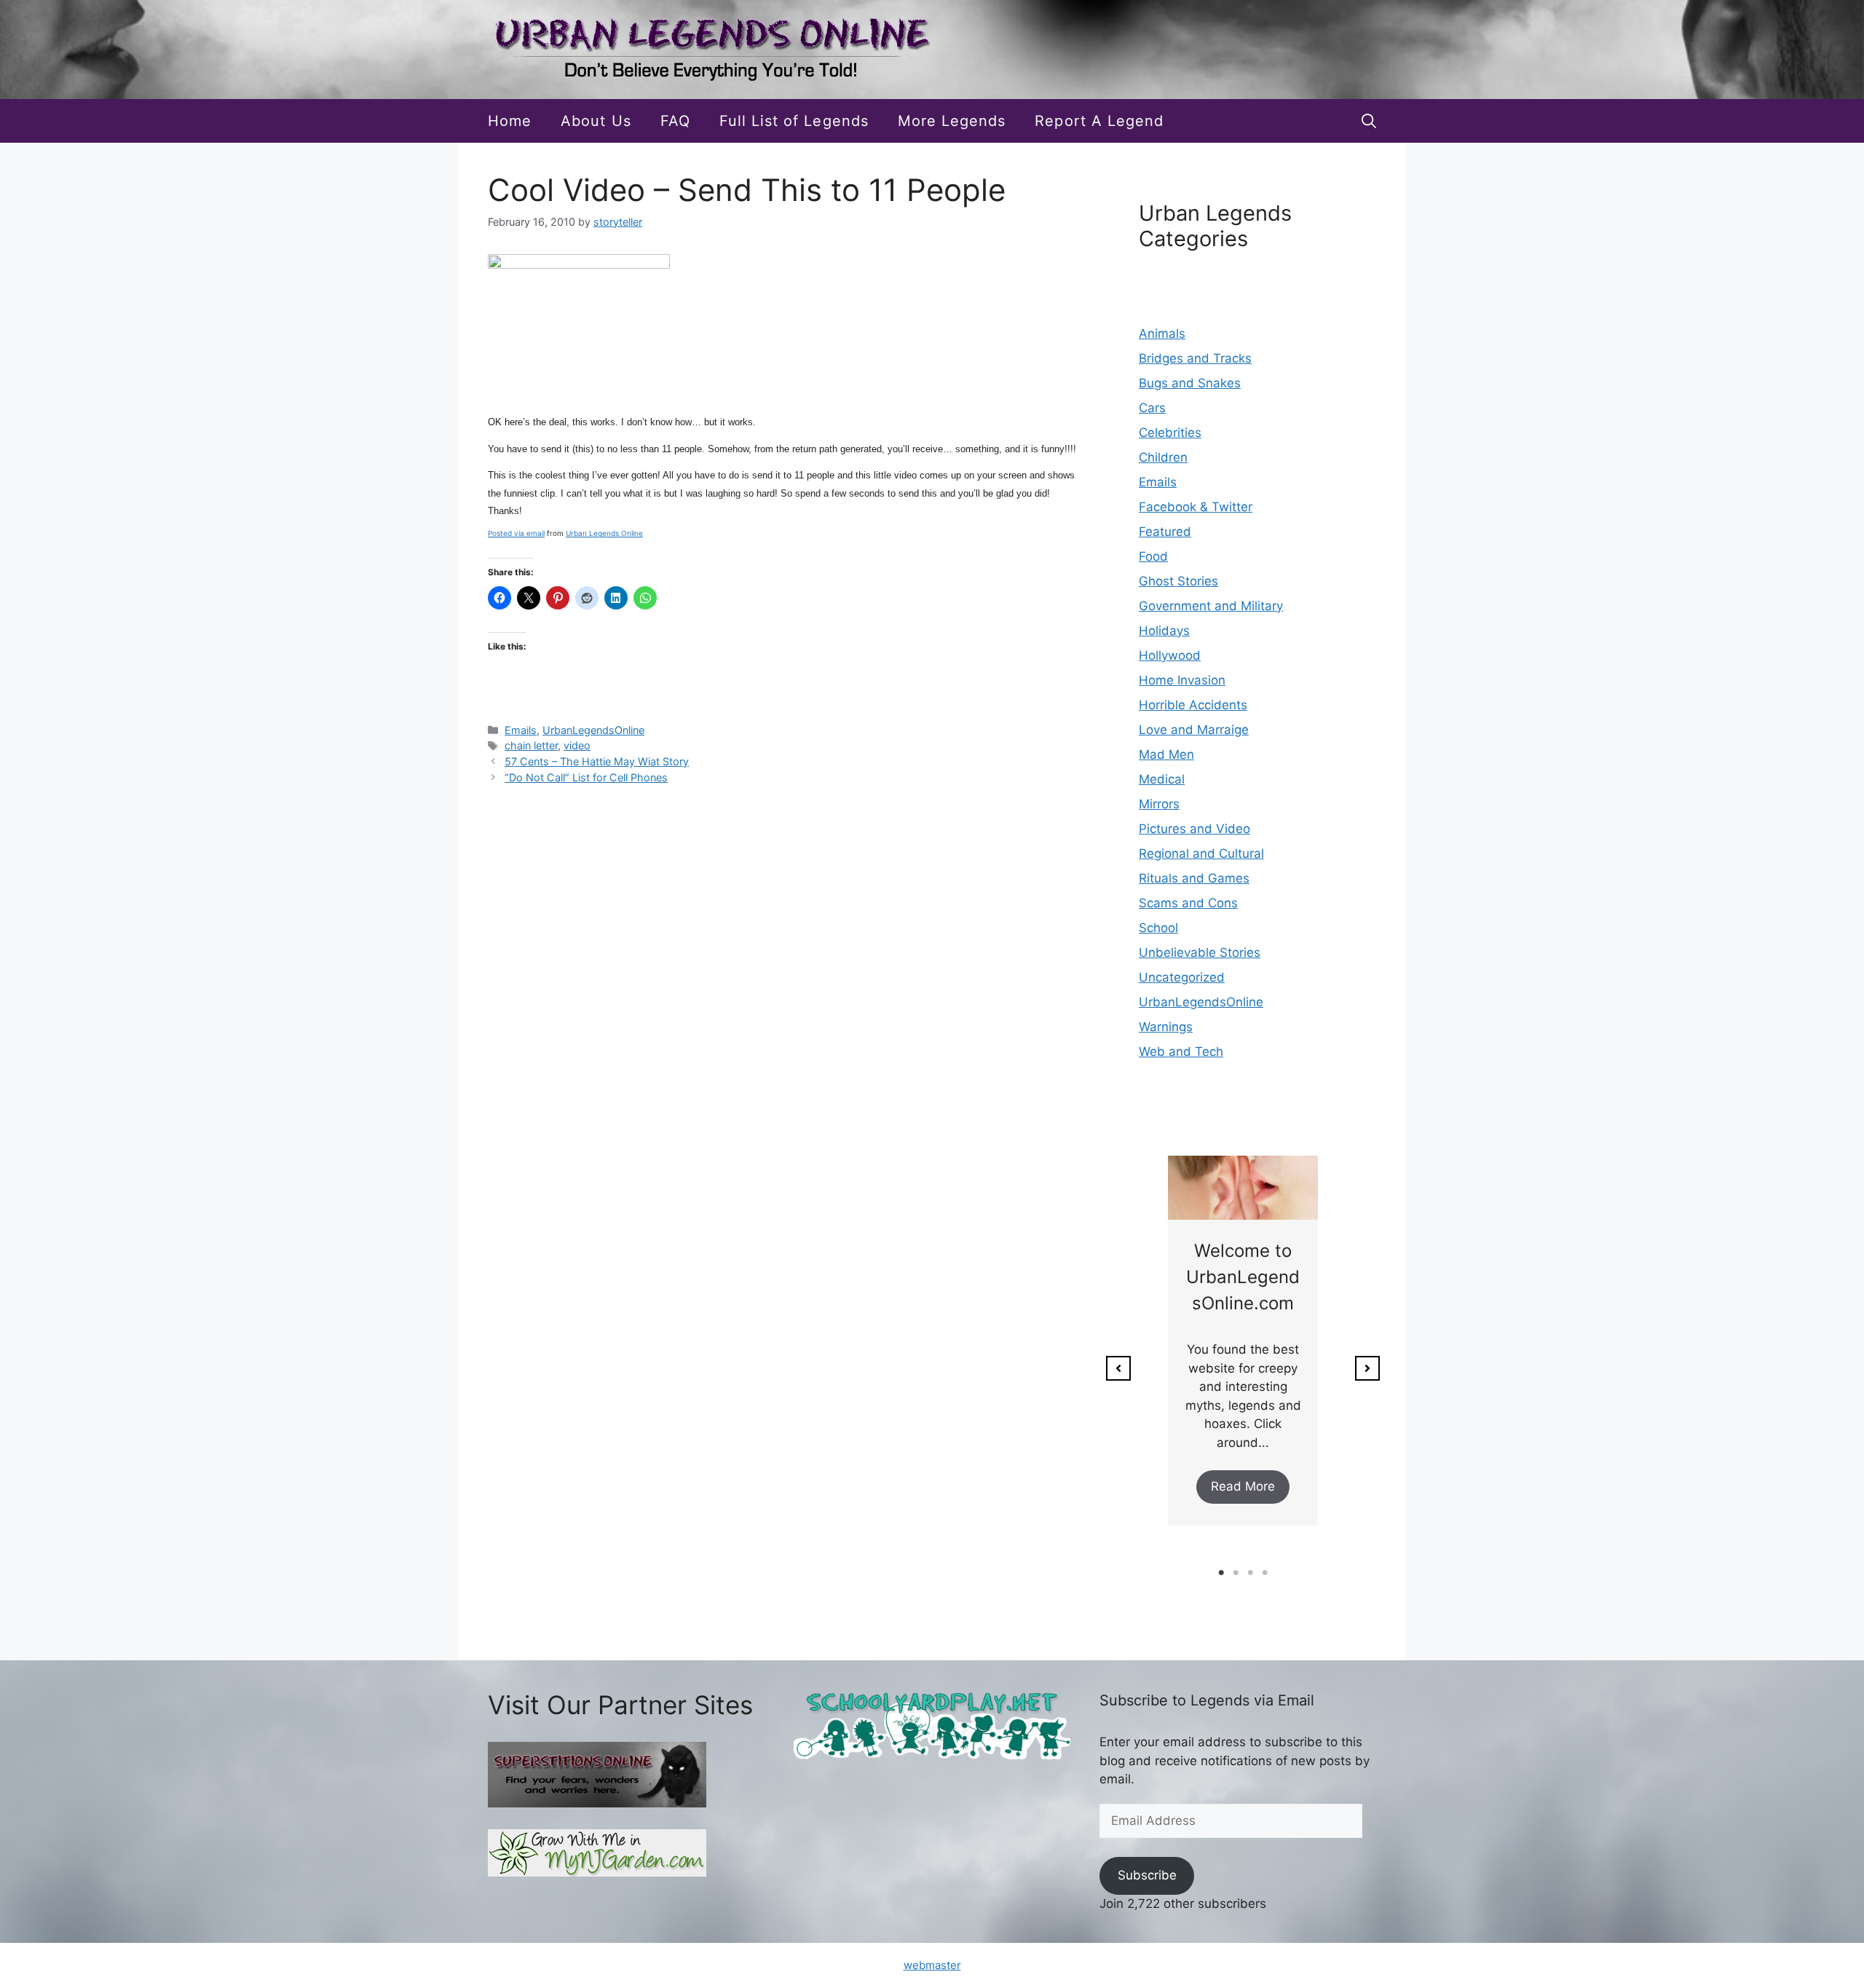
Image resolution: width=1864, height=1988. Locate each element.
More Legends (952, 121)
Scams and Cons (1188, 903)
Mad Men (1166, 754)
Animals (1162, 334)
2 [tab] (1236, 1573)
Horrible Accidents (1193, 705)
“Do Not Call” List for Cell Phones (586, 777)
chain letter (531, 745)
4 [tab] (1265, 1573)
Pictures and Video (1194, 829)
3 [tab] (1250, 1573)
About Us (596, 121)
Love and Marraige (1194, 730)
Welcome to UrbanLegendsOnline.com (1243, 1277)
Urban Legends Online (604, 533)
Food (1153, 556)
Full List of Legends (794, 121)
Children (1163, 457)
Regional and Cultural (1201, 853)
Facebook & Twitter (1196, 507)
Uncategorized (1182, 977)
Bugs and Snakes (1190, 383)
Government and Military (1211, 606)
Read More (1243, 1486)
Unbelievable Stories (1200, 952)
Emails (521, 730)
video (577, 745)
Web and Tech (1181, 1052)
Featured (1165, 532)
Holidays (1164, 631)
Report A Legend (1099, 121)
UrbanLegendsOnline (593, 730)
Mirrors (1159, 804)
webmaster (932, 1965)
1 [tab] (1221, 1573)
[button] (1369, 121)
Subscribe (1147, 1875)
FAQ (675, 121)
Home (510, 121)
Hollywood (1170, 655)
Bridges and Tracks (1195, 358)
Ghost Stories (1178, 581)
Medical (1162, 779)
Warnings (1166, 1027)
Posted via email (516, 533)
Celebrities (1170, 433)
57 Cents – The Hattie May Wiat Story (597, 761)
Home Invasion (1182, 680)
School (1158, 928)
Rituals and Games (1194, 878)
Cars (1152, 408)
